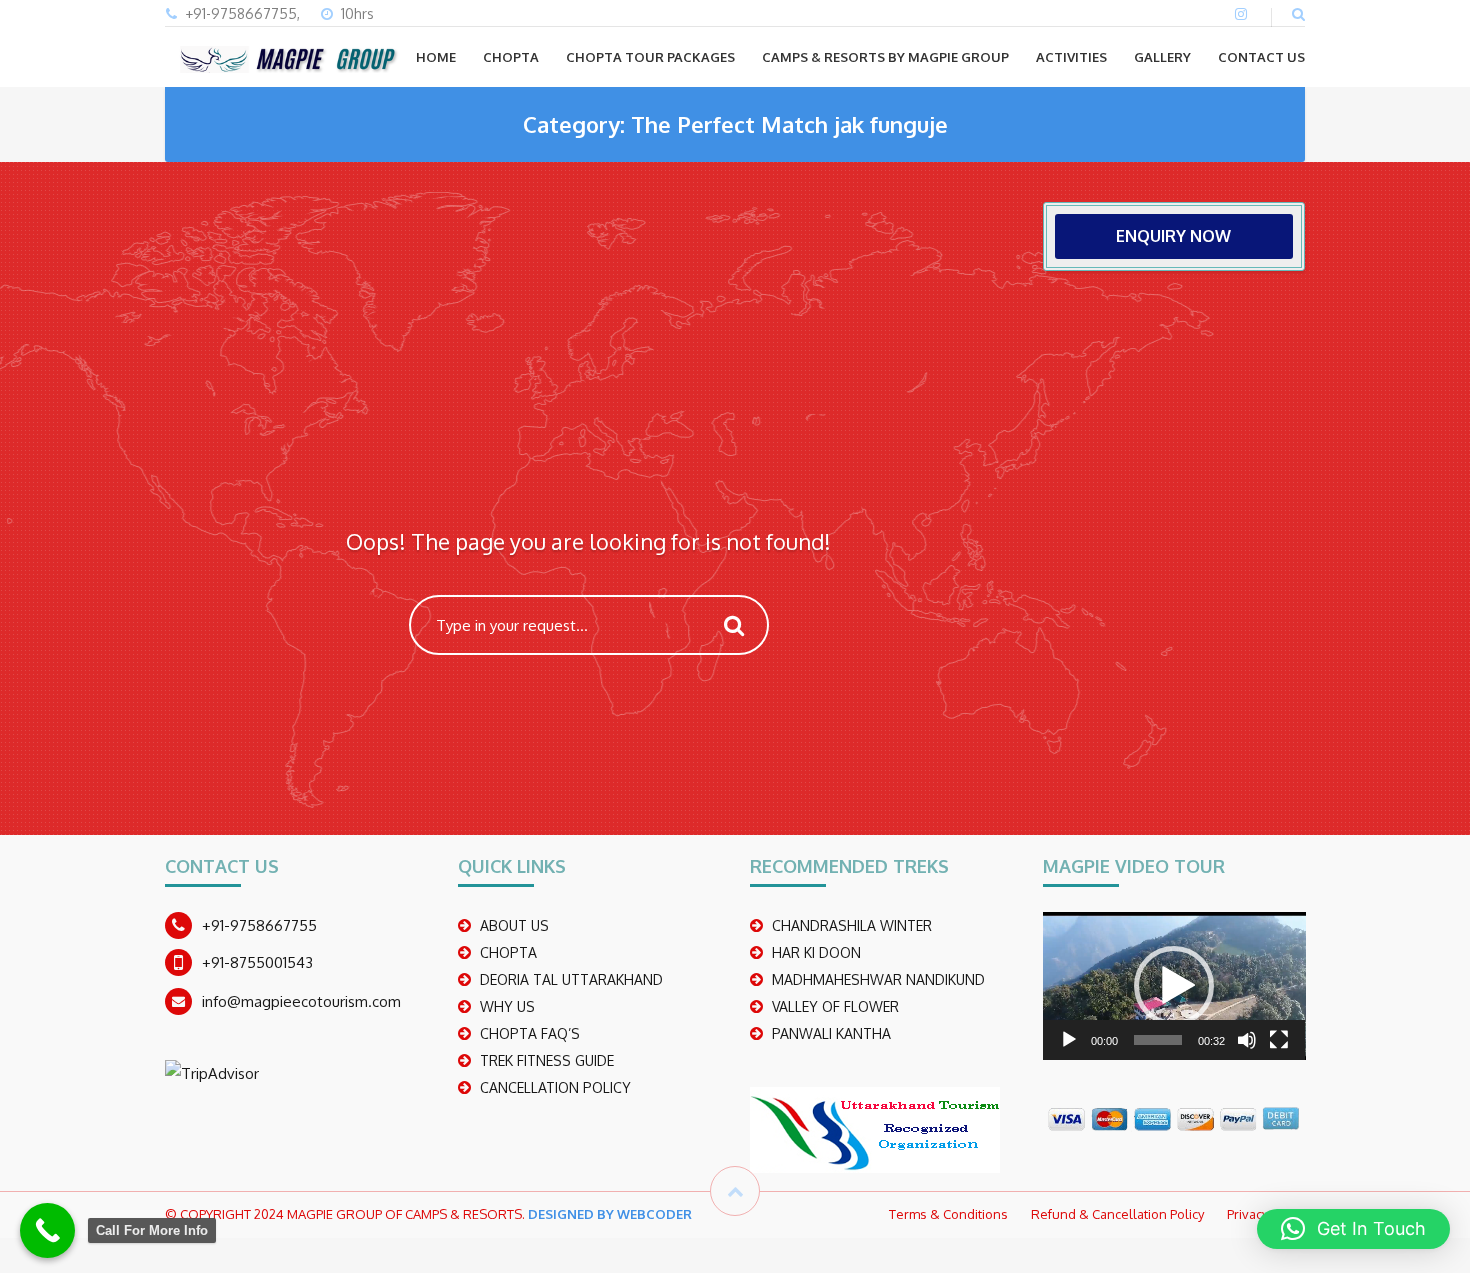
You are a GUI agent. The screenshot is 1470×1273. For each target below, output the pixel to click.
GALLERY (1162, 57)
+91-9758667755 (259, 925)
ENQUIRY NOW (1173, 236)
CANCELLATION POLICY (555, 1087)
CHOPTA (511, 57)
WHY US (507, 1006)
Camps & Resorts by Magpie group (885, 57)
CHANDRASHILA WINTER (852, 925)
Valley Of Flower (835, 1006)
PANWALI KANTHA (831, 1033)
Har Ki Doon (816, 952)
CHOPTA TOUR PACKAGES (650, 57)
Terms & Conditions (948, 1214)
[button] (1174, 986)
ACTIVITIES (1071, 57)
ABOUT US (514, 925)
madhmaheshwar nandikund (878, 979)
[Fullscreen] (1279, 1040)
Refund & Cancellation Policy (1117, 1214)
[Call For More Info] (47, 1230)
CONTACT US (1261, 57)
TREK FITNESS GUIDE (547, 1060)
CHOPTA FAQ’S (530, 1033)
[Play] (1069, 1040)
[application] (1174, 986)
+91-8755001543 (257, 962)
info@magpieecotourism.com (301, 1001)
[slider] (1158, 1040)
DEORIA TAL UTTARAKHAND (571, 979)
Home (436, 57)
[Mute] (1247, 1040)
